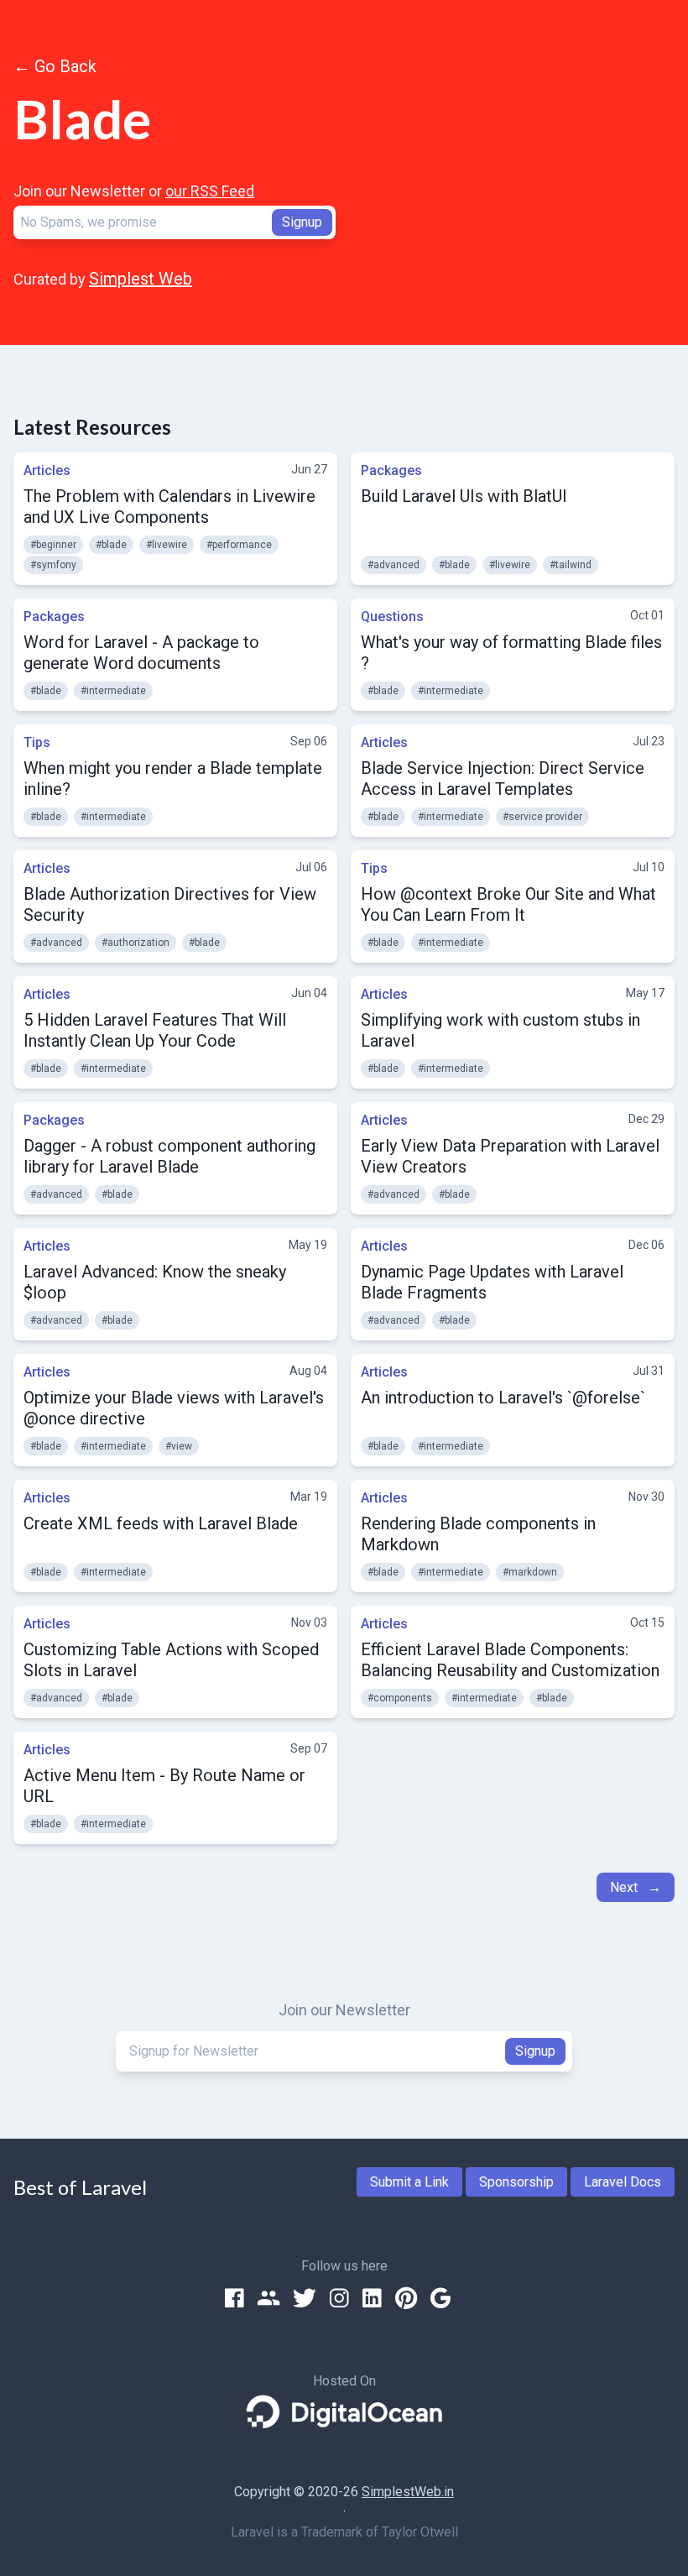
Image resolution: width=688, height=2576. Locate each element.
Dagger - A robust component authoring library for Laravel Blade (169, 1156)
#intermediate (113, 691)
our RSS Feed (210, 191)
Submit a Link (409, 2182)
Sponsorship (516, 2182)
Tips (37, 742)
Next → (636, 1887)
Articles (47, 470)
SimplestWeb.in (408, 2492)
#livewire (167, 545)
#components (400, 1698)
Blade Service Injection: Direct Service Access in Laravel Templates (503, 779)
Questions (392, 617)
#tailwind (571, 565)
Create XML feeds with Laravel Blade (161, 1523)
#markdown (530, 1572)
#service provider (542, 817)
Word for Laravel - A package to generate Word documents (141, 653)
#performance (239, 545)
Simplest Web (141, 279)
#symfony (53, 565)
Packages (391, 470)
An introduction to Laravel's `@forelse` (503, 1398)
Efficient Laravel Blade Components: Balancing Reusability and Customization (510, 1660)
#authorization (136, 943)
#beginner (53, 545)
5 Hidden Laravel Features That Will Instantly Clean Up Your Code (155, 1030)
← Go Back (55, 66)
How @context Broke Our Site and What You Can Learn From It (508, 904)
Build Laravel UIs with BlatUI (464, 496)
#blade (111, 545)
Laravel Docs (623, 2182)
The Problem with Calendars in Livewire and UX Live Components (169, 507)
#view (179, 1446)
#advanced (394, 565)
